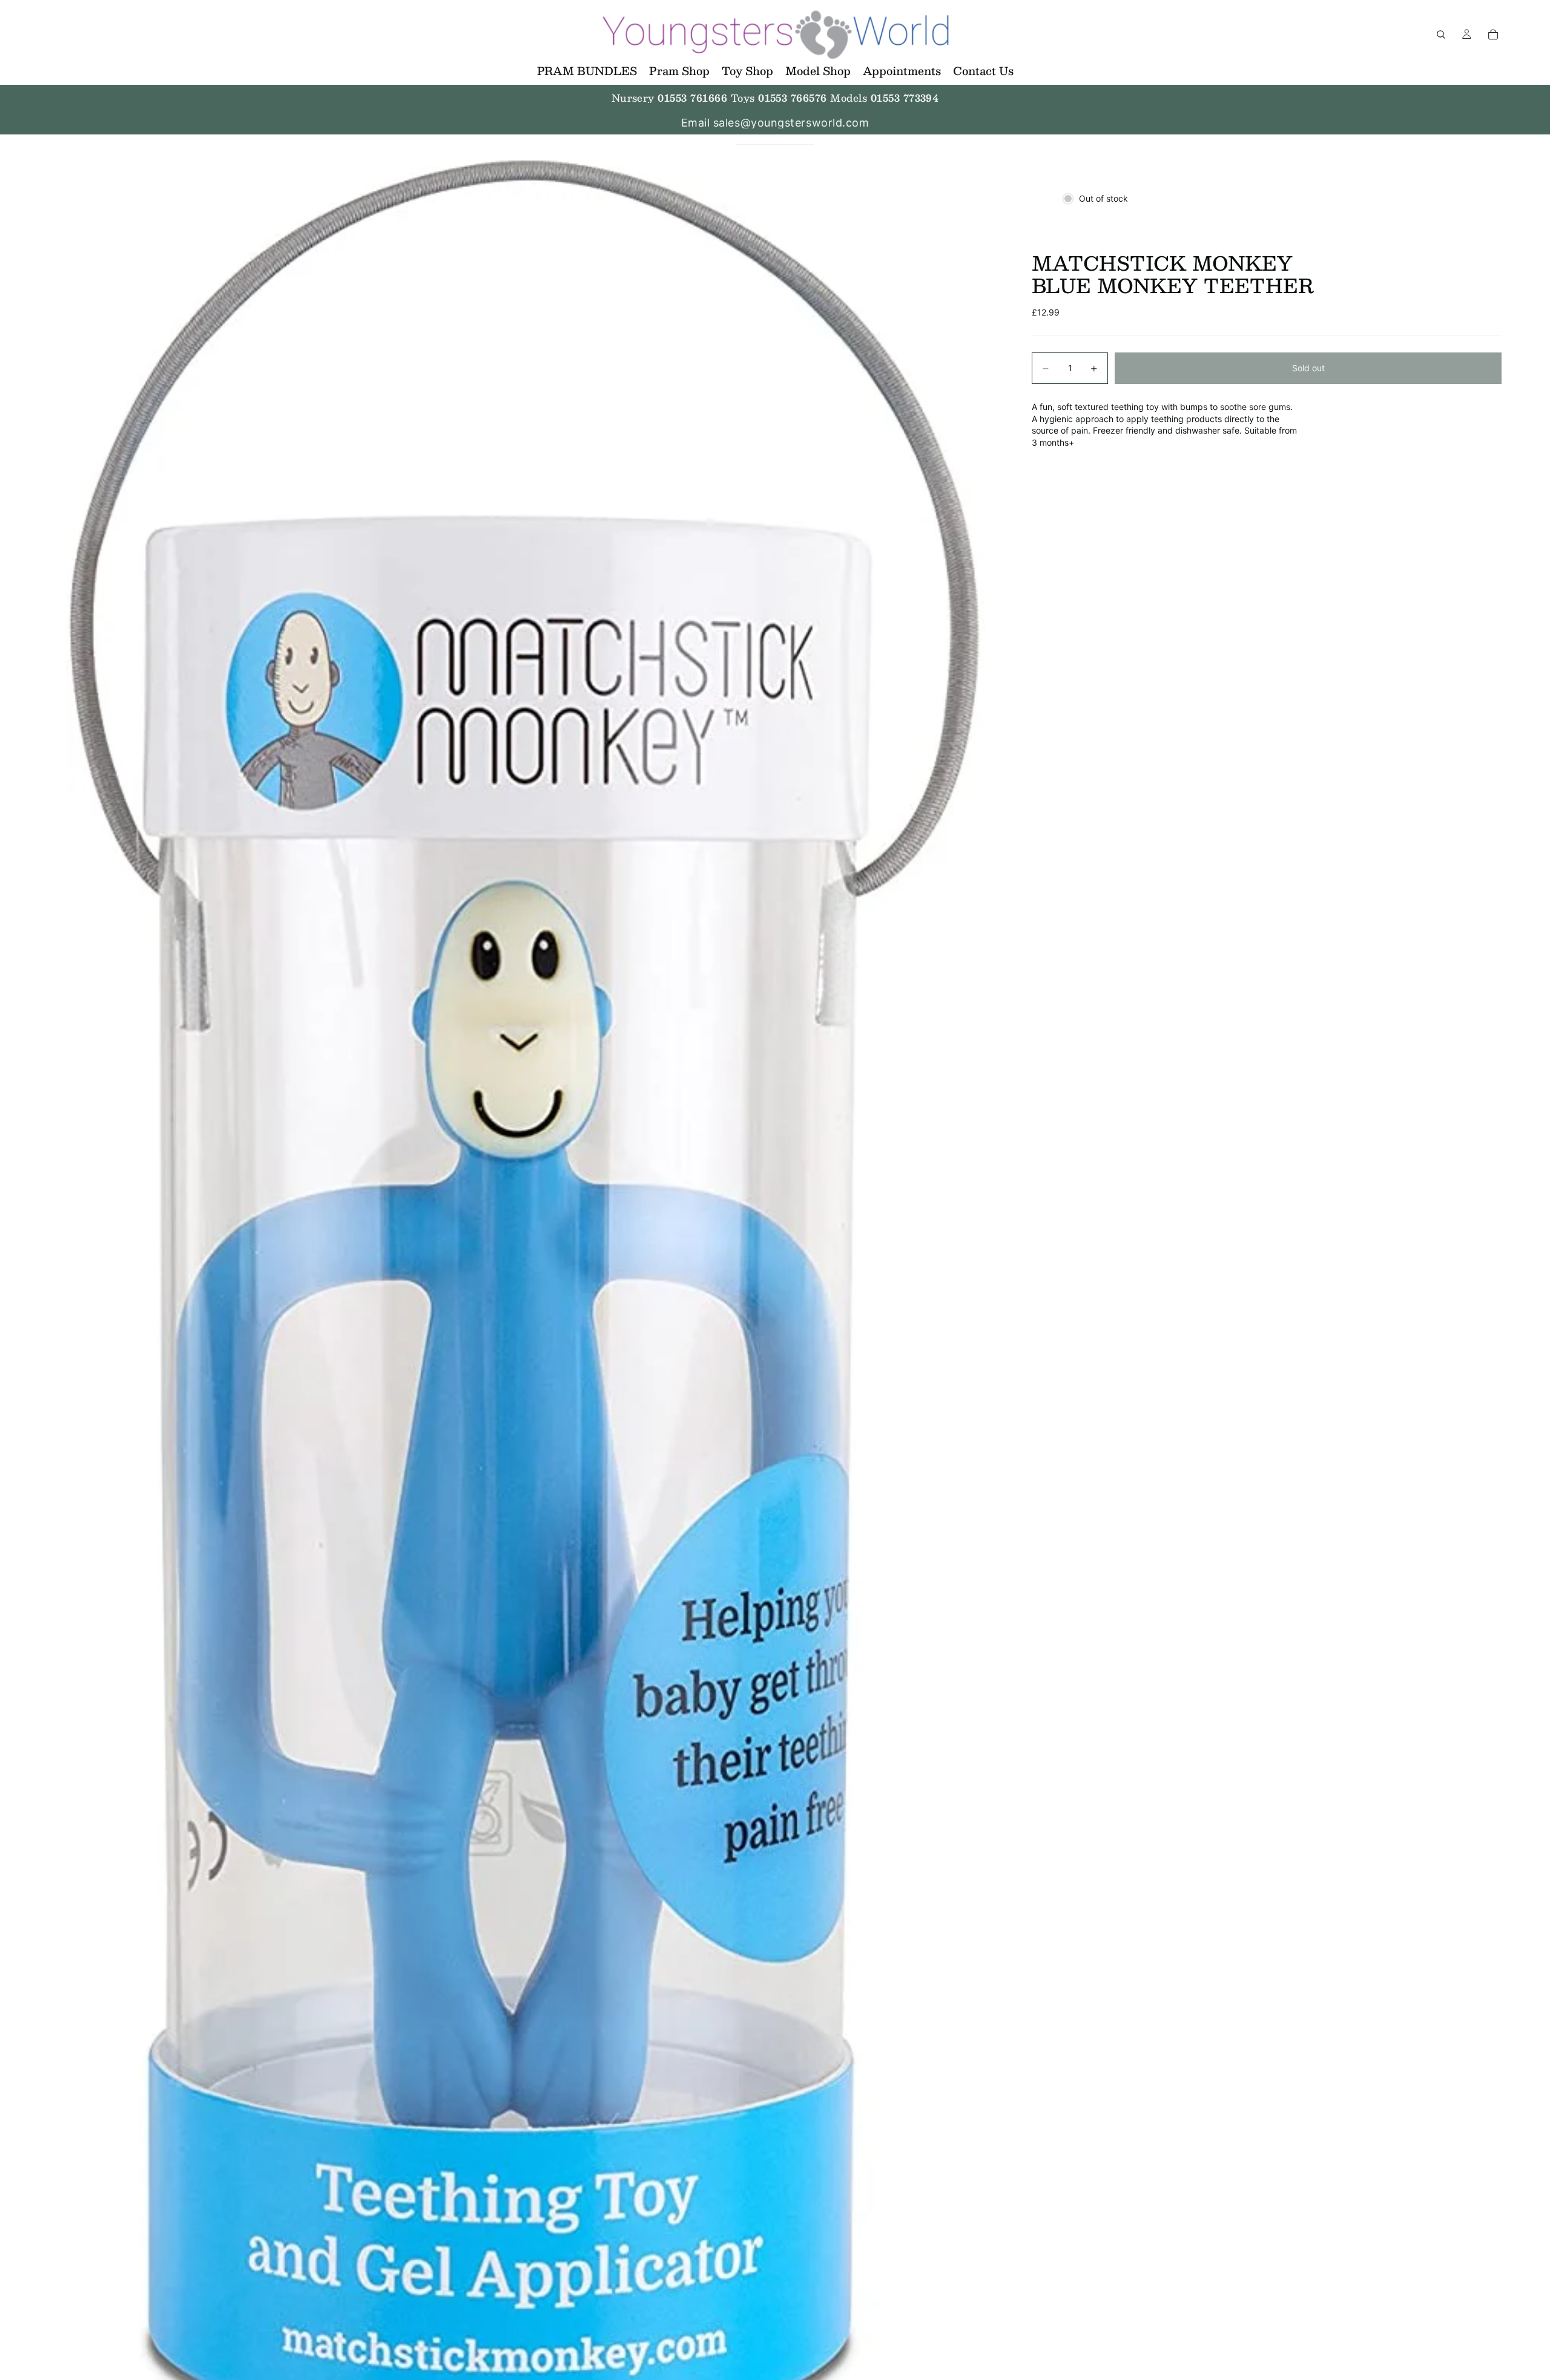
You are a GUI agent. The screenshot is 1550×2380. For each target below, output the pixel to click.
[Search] (1441, 35)
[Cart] (1493, 35)
